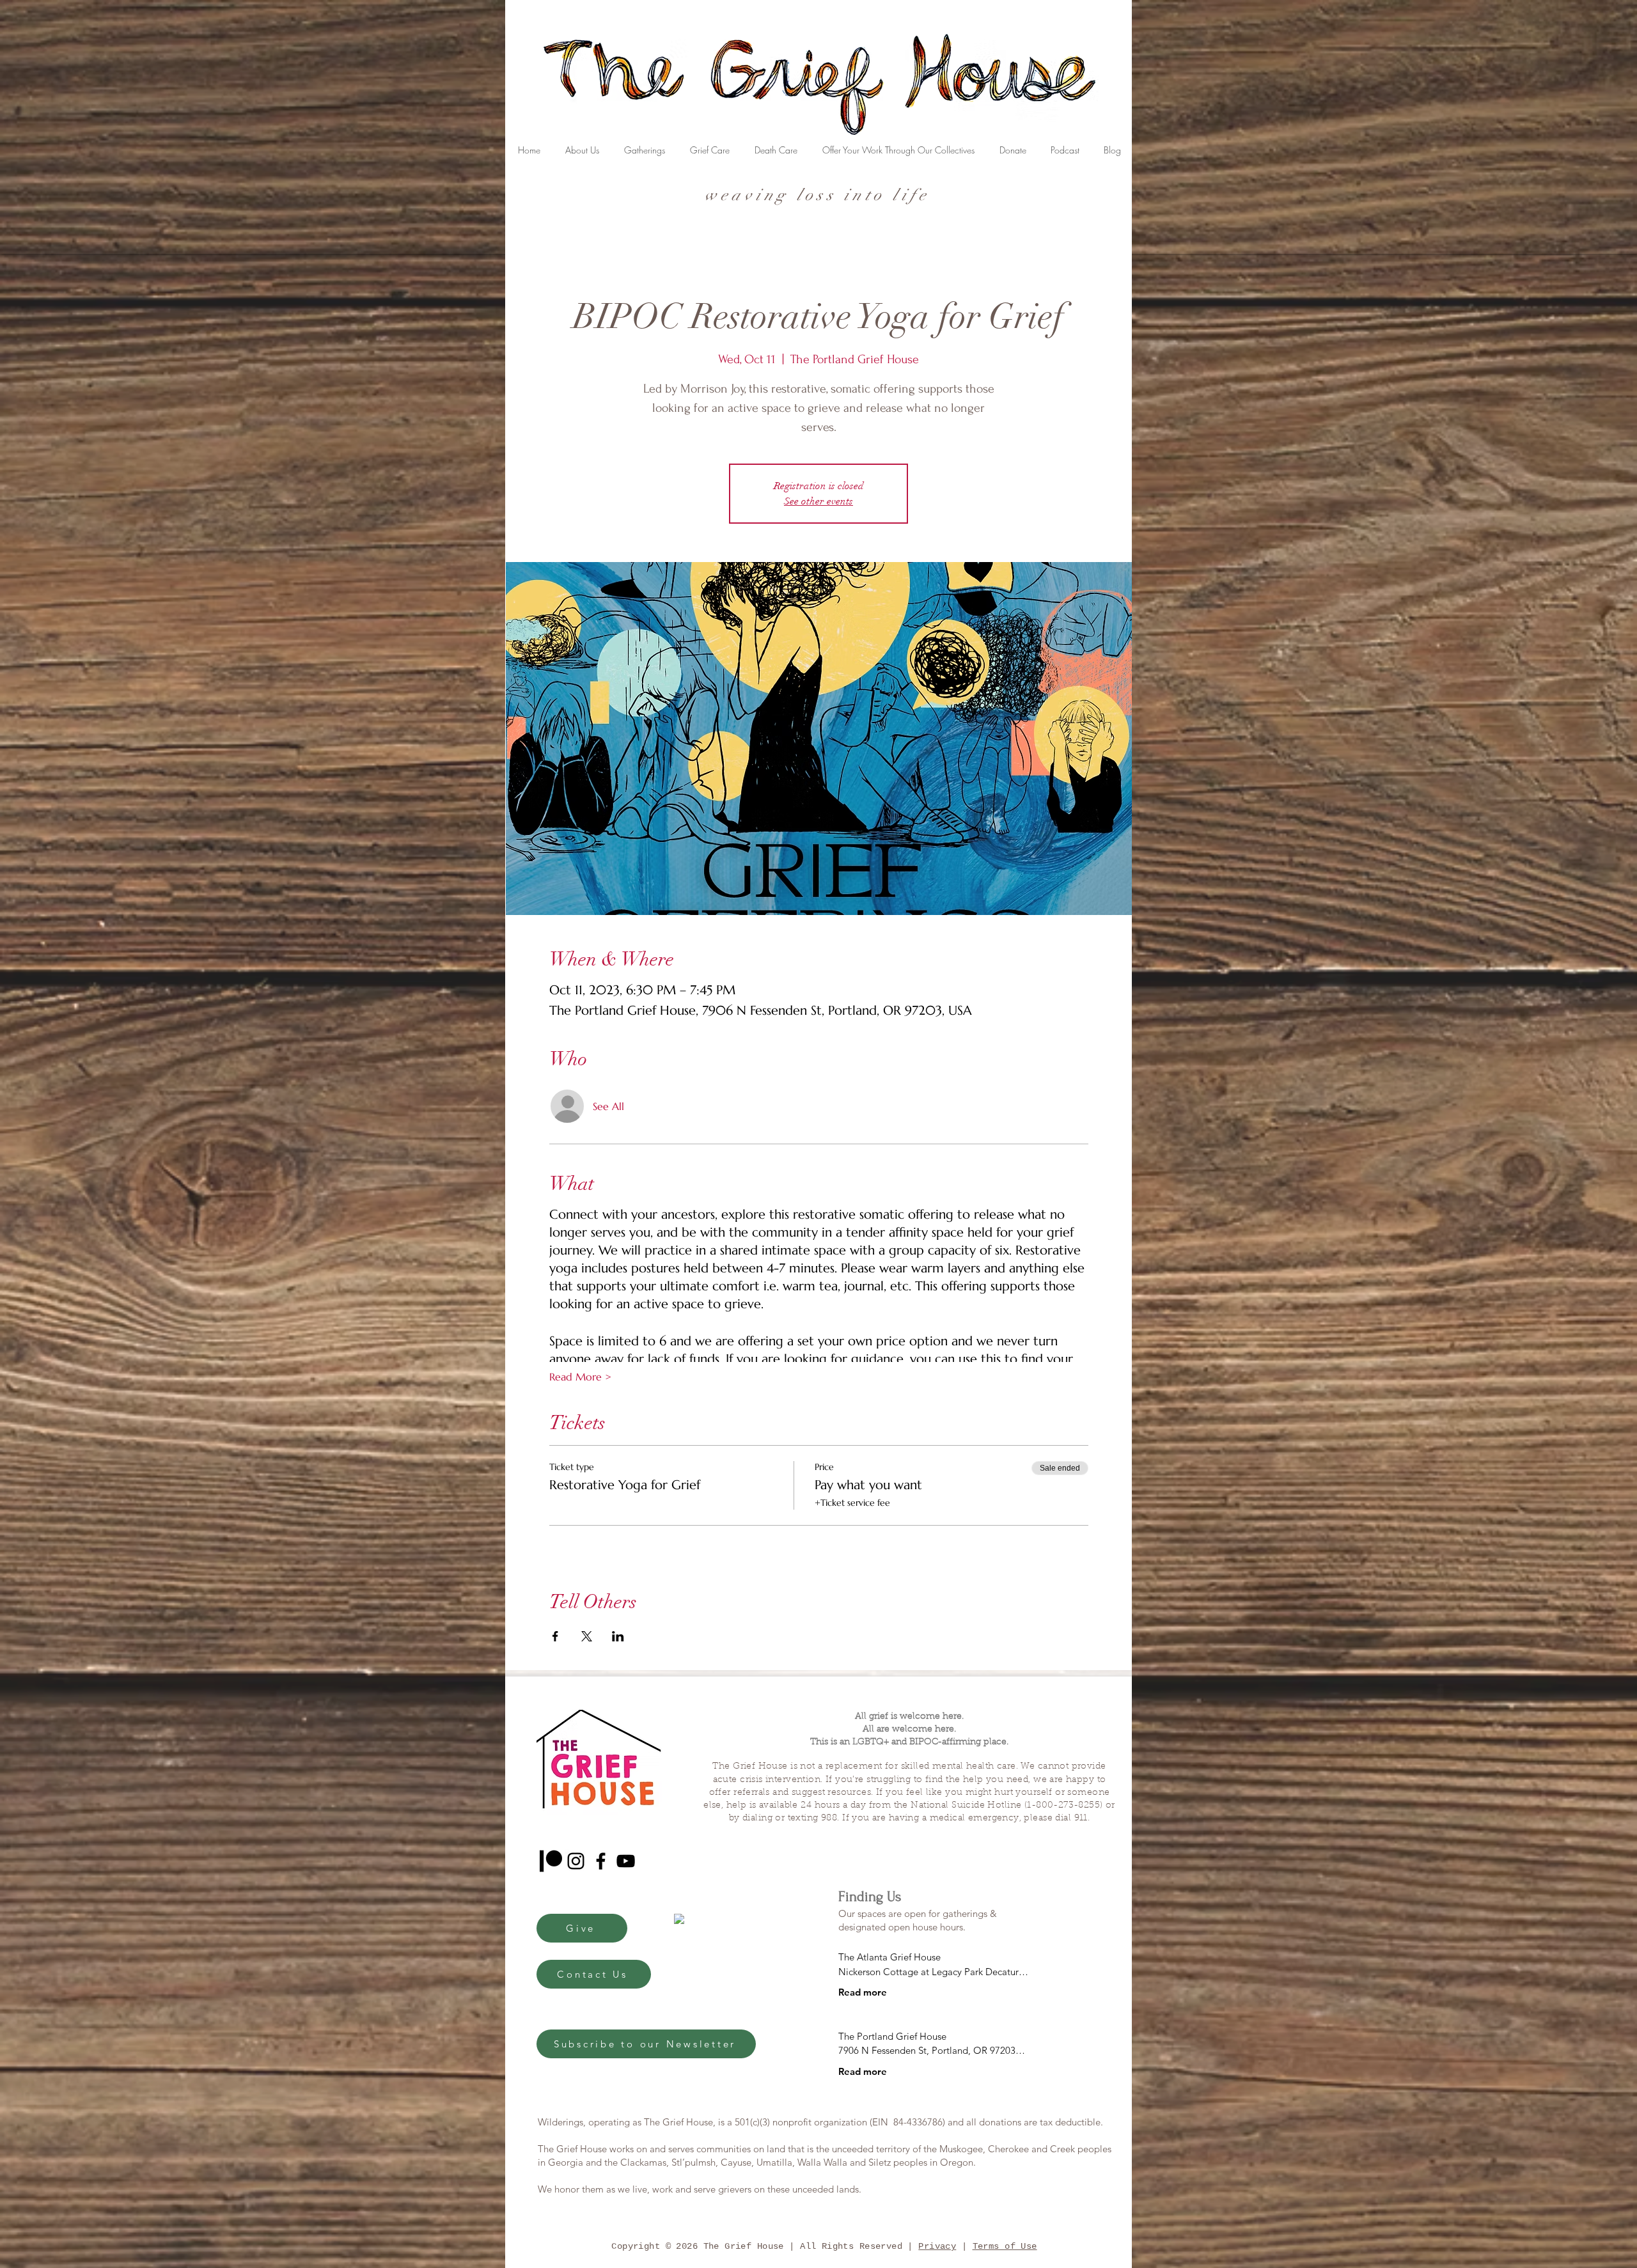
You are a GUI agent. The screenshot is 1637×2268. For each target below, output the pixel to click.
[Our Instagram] (576, 1861)
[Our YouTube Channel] (626, 1861)
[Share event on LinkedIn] (618, 1636)
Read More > (580, 1377)
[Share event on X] (587, 1636)
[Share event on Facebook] (555, 1636)
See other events (818, 501)
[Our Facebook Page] (601, 1861)
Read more (863, 1992)
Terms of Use (1005, 2246)
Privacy (937, 2246)
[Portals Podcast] (551, 1861)
